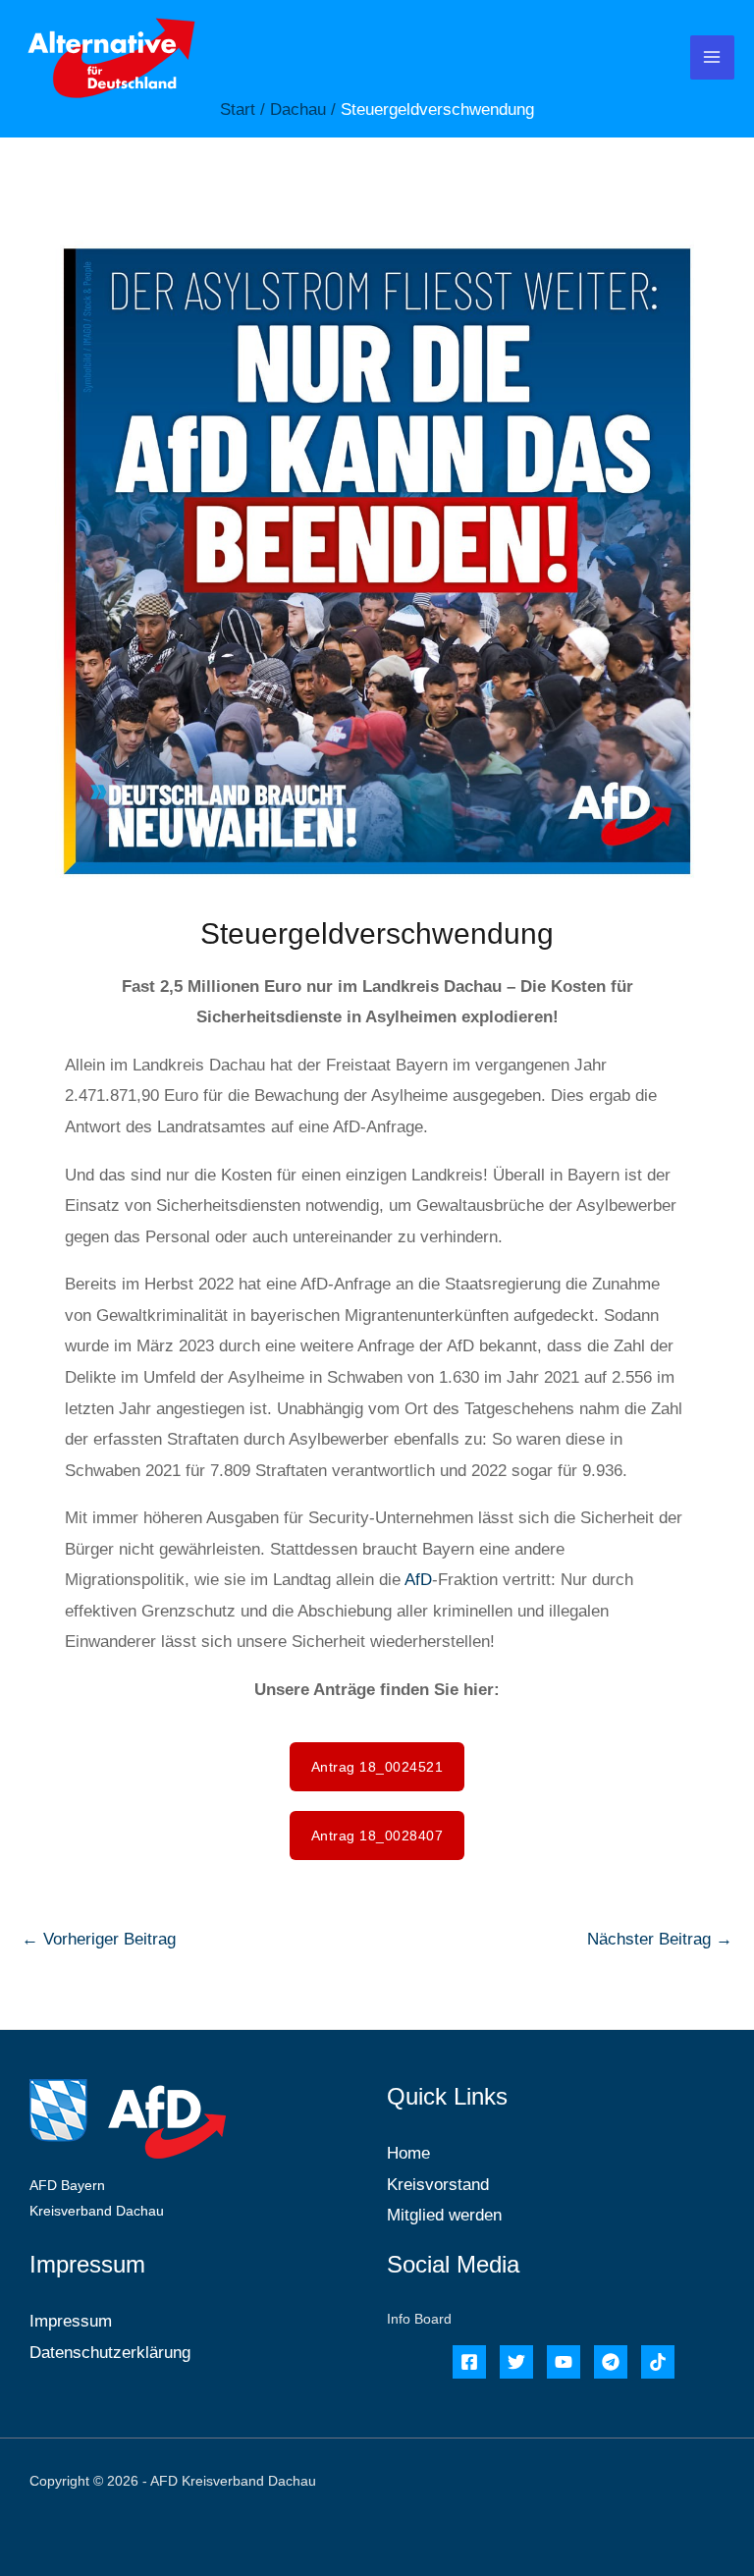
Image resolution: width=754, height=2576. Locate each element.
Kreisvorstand (438, 2185)
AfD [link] (418, 1580)
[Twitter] (516, 2362)
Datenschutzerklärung (110, 2353)
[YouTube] (564, 2362)
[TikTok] (658, 2362)
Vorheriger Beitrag (99, 1939)
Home (408, 2153)
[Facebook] (469, 2362)
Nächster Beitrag (660, 1939)
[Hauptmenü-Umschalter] (713, 58)
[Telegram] (611, 2362)
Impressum (71, 2321)
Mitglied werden (444, 2215)
